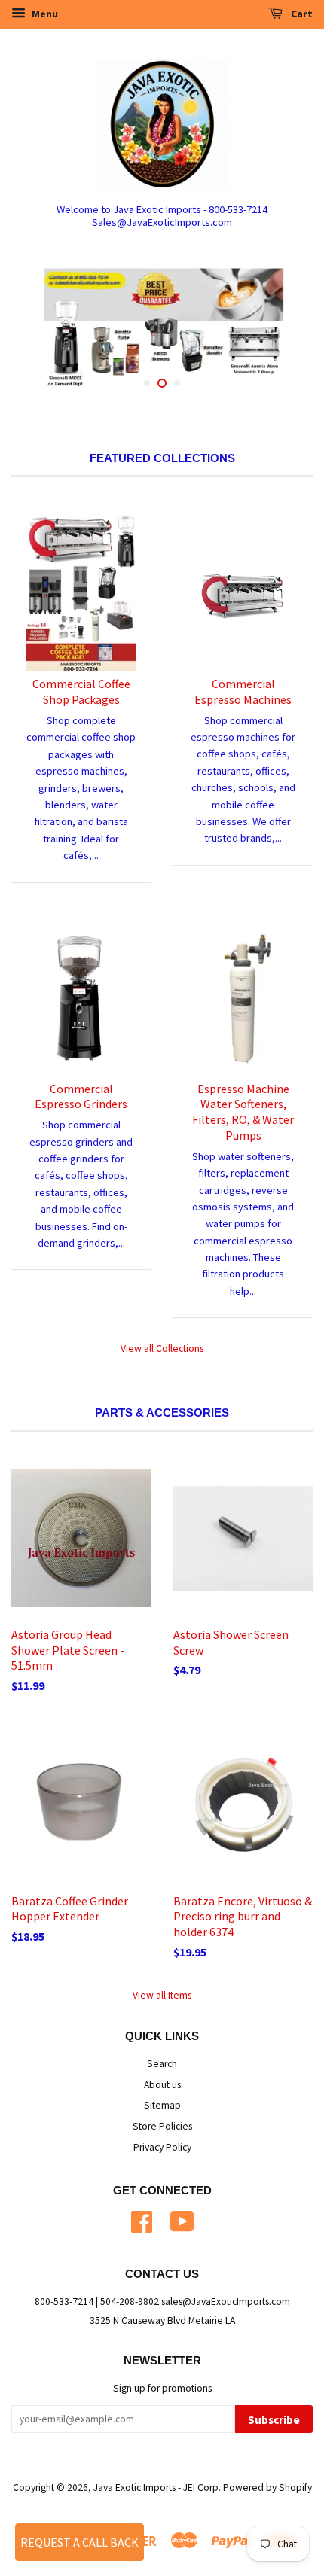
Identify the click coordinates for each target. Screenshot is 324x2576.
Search (162, 2064)
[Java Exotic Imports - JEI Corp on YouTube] (182, 2220)
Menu (44, 14)
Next (281, 331)
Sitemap (162, 2105)
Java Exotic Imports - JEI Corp (156, 2488)
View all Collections (162, 1349)
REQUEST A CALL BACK (79, 2542)
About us (162, 2085)
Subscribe (274, 2420)
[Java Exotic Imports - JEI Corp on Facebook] (142, 2220)
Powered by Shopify (267, 2488)
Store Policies (162, 2126)
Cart (301, 14)
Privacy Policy (162, 2147)
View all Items (162, 1995)
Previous (43, 331)
